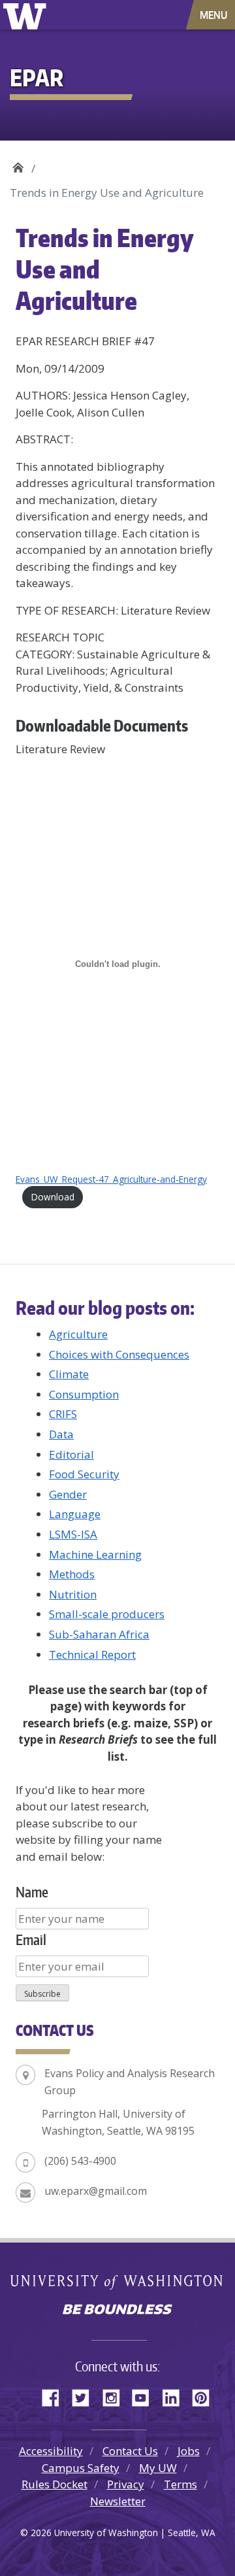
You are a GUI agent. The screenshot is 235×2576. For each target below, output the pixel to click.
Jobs (189, 2451)
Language (75, 1514)
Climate (69, 1374)
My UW (158, 2468)
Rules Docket (55, 2484)
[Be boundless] (117, 2311)
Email (31, 1940)
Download (53, 1197)
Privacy (126, 2484)
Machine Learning (95, 1554)
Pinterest (206, 2396)
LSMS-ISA (73, 1534)
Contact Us (130, 2451)
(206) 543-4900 (80, 2161)
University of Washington (27, 15)
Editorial (71, 1454)
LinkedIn (176, 2396)
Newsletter (118, 2501)
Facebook (55, 2396)
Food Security (84, 1474)
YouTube (146, 2396)
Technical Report (92, 1654)
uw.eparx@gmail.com (96, 2191)
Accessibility (51, 2451)
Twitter (86, 2396)
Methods (72, 1574)
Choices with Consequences (119, 1354)
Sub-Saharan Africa (99, 1634)
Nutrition (73, 1594)
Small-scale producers (107, 1614)
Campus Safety (81, 2468)
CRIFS (63, 1414)
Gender (68, 1494)
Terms (180, 2484)
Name (32, 1892)
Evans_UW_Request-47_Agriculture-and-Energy (111, 1179)
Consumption (84, 1394)
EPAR (18, 164)
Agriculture (78, 1334)
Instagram (116, 2396)
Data (61, 1434)
